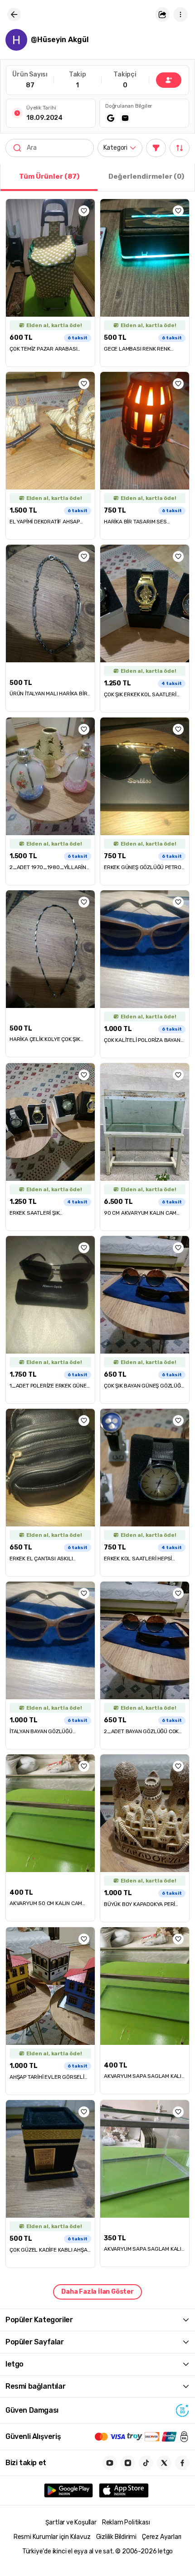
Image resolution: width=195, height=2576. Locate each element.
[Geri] (14, 14)
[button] (162, 14)
